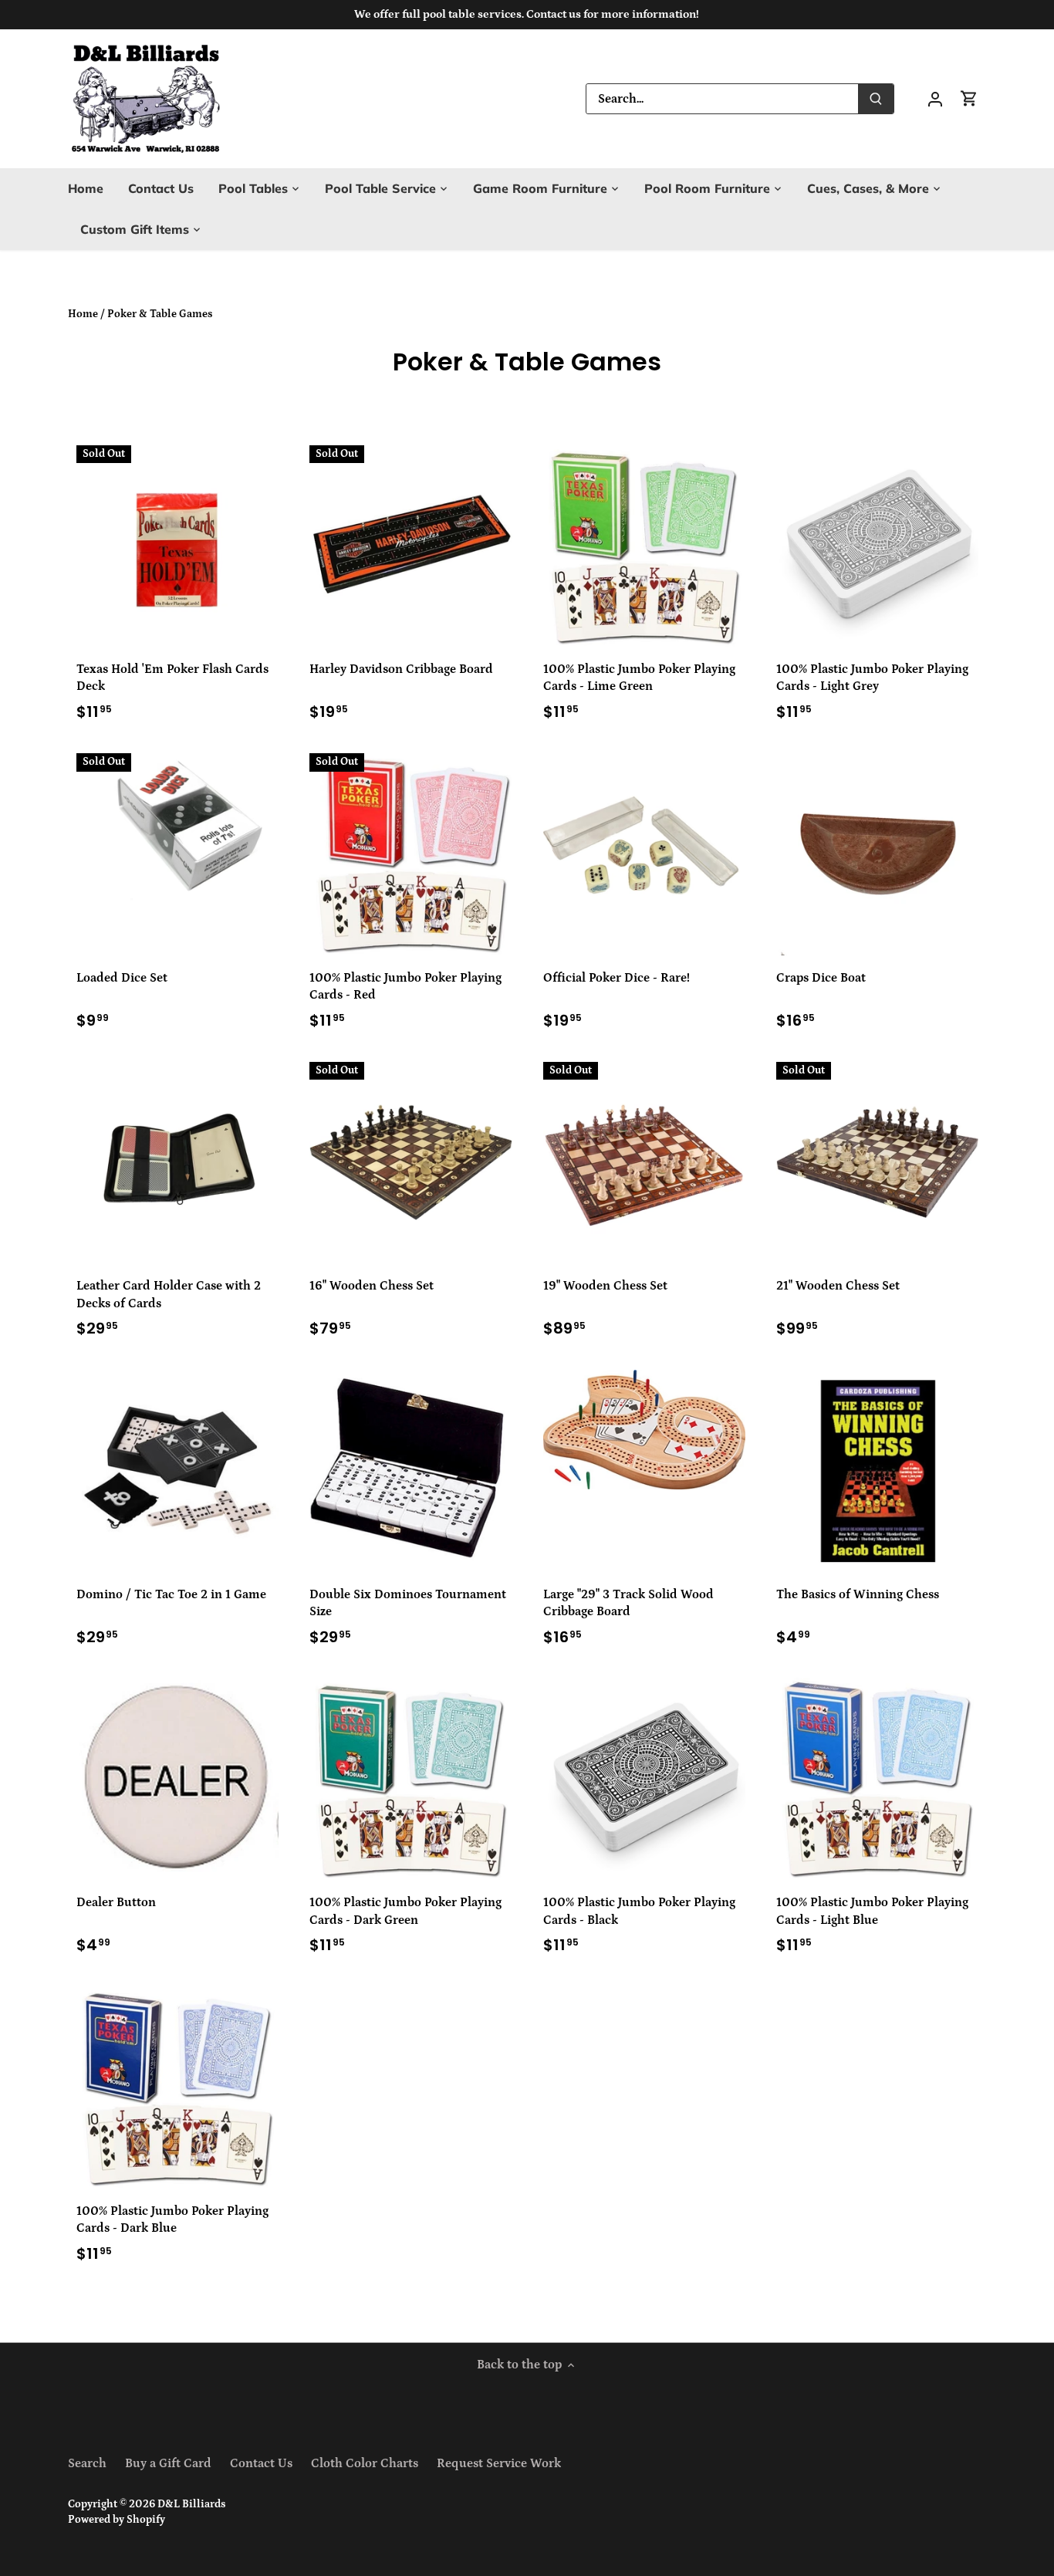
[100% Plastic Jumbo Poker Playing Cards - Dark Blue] (177, 2088)
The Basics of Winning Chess (858, 1594)
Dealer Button (116, 1902)
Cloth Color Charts (365, 2463)
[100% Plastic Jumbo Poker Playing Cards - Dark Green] (410, 1779)
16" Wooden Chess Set (372, 1286)
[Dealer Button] (177, 1779)
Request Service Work (499, 2463)
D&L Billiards (191, 2504)
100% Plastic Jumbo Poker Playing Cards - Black (639, 1911)
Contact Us (261, 2463)
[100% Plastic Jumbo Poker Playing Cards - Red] (410, 854)
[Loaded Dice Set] (177, 828)
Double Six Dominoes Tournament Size (408, 1603)
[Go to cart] (969, 98)
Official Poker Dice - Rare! (617, 978)
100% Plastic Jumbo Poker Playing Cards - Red (405, 986)
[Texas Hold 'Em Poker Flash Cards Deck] (177, 546)
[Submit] (877, 99)
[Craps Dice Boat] (877, 854)
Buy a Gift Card (168, 2463)
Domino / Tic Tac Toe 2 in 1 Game (171, 1594)
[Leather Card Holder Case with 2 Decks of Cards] (177, 1162)
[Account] (935, 98)
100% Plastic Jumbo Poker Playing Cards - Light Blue (872, 1911)
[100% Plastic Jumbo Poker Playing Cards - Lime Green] (644, 546)
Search (87, 2463)
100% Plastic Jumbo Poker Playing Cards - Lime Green (639, 678)
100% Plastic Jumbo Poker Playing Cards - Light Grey (872, 678)
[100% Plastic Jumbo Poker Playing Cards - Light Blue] (877, 1779)
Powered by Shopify (117, 2520)
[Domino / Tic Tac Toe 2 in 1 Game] (177, 1471)
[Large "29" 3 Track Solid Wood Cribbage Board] (644, 1430)
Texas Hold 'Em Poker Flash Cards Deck (172, 678)
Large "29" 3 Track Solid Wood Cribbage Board (628, 1603)
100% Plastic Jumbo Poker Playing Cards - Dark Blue (172, 2219)
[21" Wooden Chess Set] (877, 1162)
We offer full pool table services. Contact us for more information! (527, 14)
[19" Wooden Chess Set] (644, 1162)
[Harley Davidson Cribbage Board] (410, 546)
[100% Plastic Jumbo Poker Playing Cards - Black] (644, 1779)
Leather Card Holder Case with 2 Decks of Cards (169, 1294)
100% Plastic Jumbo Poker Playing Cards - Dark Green (405, 1911)
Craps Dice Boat (821, 978)
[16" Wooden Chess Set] (410, 1162)
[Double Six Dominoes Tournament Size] (410, 1470)
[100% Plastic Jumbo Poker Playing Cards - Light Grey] (877, 546)
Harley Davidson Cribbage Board (401, 669)
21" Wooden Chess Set (838, 1286)
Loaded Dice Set (122, 978)
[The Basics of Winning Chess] (877, 1471)
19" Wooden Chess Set (605, 1286)
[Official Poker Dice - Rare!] (644, 854)
